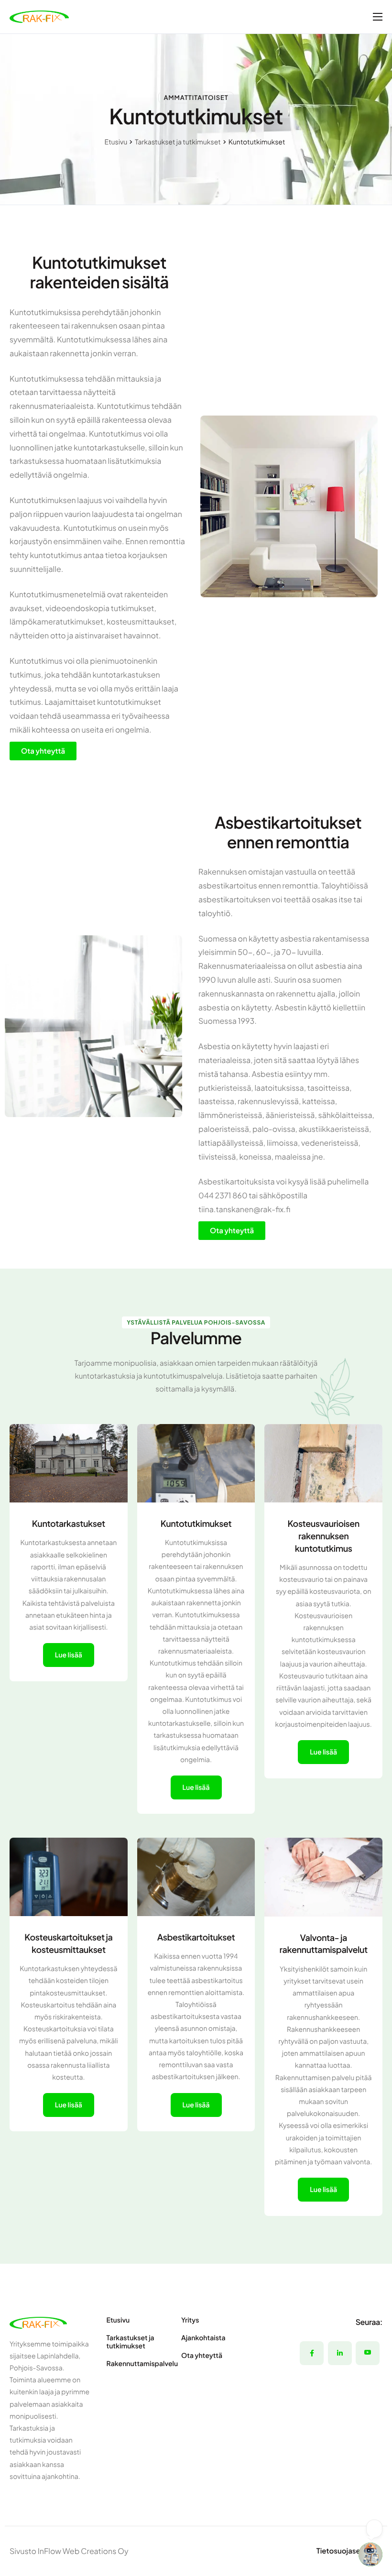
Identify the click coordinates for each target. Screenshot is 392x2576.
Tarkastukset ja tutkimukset (178, 142)
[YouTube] (368, 2353)
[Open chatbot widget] (370, 2554)
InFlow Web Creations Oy (83, 2551)
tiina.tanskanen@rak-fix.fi (244, 1209)
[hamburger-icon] (378, 17)
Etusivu (116, 142)
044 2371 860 (223, 1195)
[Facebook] (312, 2353)
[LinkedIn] (340, 2353)
